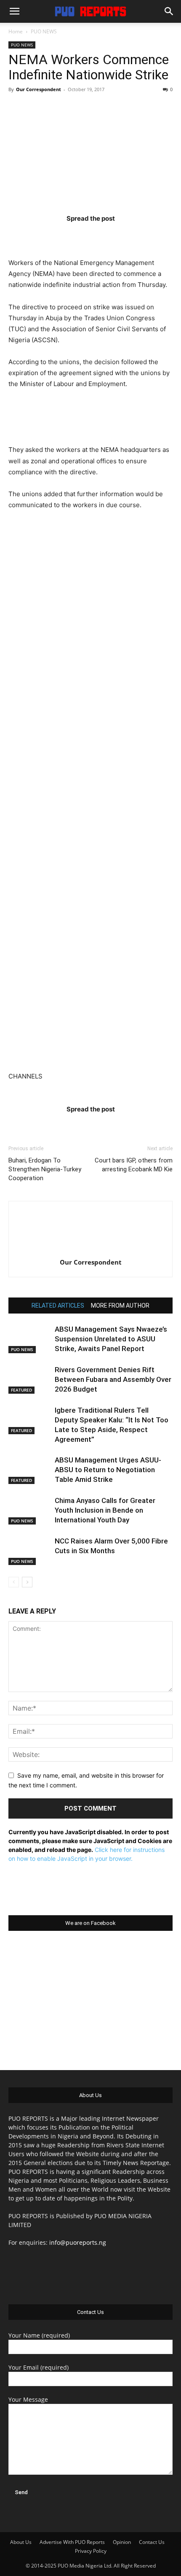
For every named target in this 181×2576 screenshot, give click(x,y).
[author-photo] (90, 1250)
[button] (14, 11)
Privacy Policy (91, 2551)
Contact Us (152, 2542)
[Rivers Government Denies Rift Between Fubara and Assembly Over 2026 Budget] (29, 1380)
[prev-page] (14, 1582)
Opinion (122, 2542)
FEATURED (21, 1390)
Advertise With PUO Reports (72, 2542)
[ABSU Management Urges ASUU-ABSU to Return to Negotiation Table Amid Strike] (29, 1470)
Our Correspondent (39, 89)
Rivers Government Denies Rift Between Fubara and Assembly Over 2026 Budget (113, 1379)
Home (16, 31)
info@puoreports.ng (78, 2242)
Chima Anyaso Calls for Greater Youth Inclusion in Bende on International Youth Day (105, 1510)
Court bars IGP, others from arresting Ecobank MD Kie (134, 1165)
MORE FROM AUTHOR (120, 1306)
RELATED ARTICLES (58, 1306)
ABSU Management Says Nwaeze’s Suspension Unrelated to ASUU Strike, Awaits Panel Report (111, 1339)
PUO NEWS (44, 31)
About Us (21, 2542)
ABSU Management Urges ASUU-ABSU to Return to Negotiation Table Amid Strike (108, 1470)
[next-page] (27, 1582)
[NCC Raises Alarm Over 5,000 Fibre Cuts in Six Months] (29, 1551)
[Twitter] (74, 235)
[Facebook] (41, 235)
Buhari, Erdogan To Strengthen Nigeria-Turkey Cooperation (45, 1169)
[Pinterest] (107, 235)
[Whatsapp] (140, 235)
